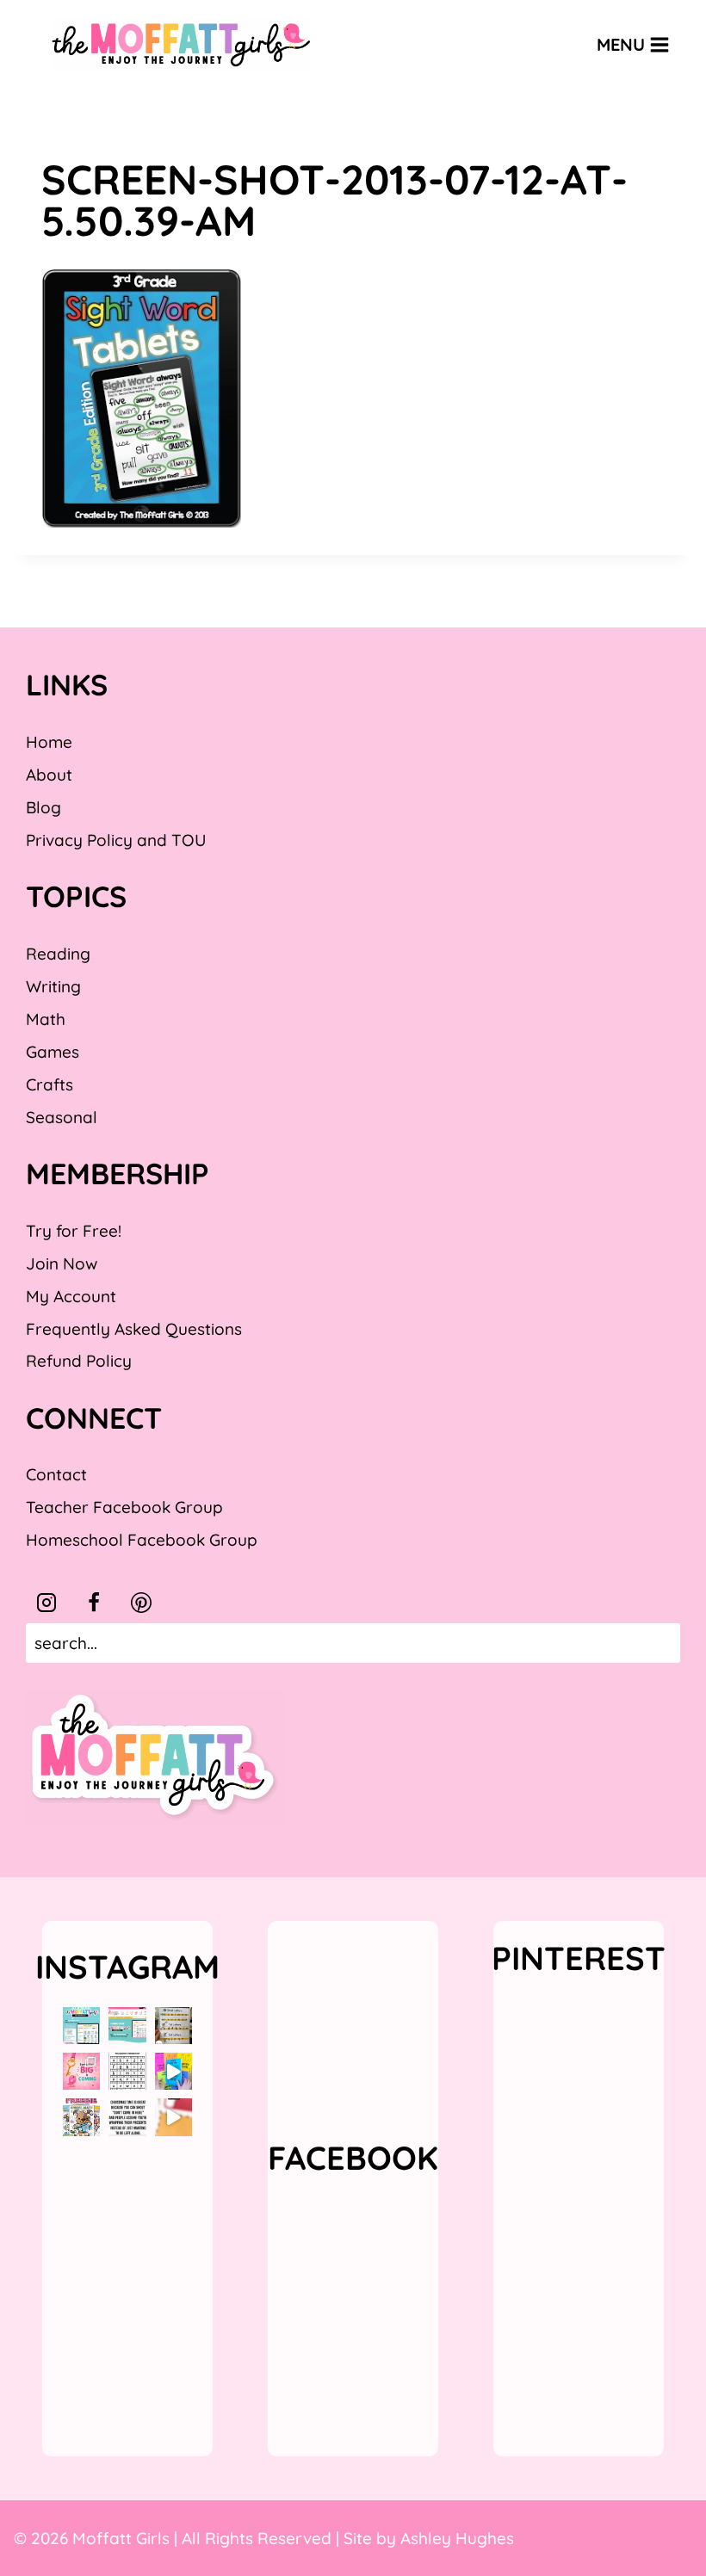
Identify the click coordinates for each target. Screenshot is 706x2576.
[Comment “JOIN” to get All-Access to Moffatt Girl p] (127, 2026)
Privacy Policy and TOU (116, 840)
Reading (58, 954)
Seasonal (62, 1117)
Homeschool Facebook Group (142, 1540)
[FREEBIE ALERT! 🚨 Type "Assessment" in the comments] (127, 2071)
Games (53, 1052)
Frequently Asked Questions (134, 1329)
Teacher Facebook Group (124, 1507)
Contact (56, 1474)
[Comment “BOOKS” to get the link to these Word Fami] (173, 2071)
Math (46, 1019)
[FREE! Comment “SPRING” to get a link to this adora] (81, 2117)
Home (49, 742)
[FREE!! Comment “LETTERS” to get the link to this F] (173, 2026)
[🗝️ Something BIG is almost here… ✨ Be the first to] (81, 2071)
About (49, 775)
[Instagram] (46, 1603)
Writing (53, 986)
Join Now (62, 1263)
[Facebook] (94, 1603)
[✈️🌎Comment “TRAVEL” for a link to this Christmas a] (173, 2117)
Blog (43, 807)
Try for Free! (74, 1231)
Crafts (50, 1084)
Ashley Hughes (457, 2538)
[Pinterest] (141, 1603)
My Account (71, 1296)
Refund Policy (79, 1361)
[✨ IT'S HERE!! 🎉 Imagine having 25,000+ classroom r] (81, 2026)
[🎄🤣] (127, 2117)
